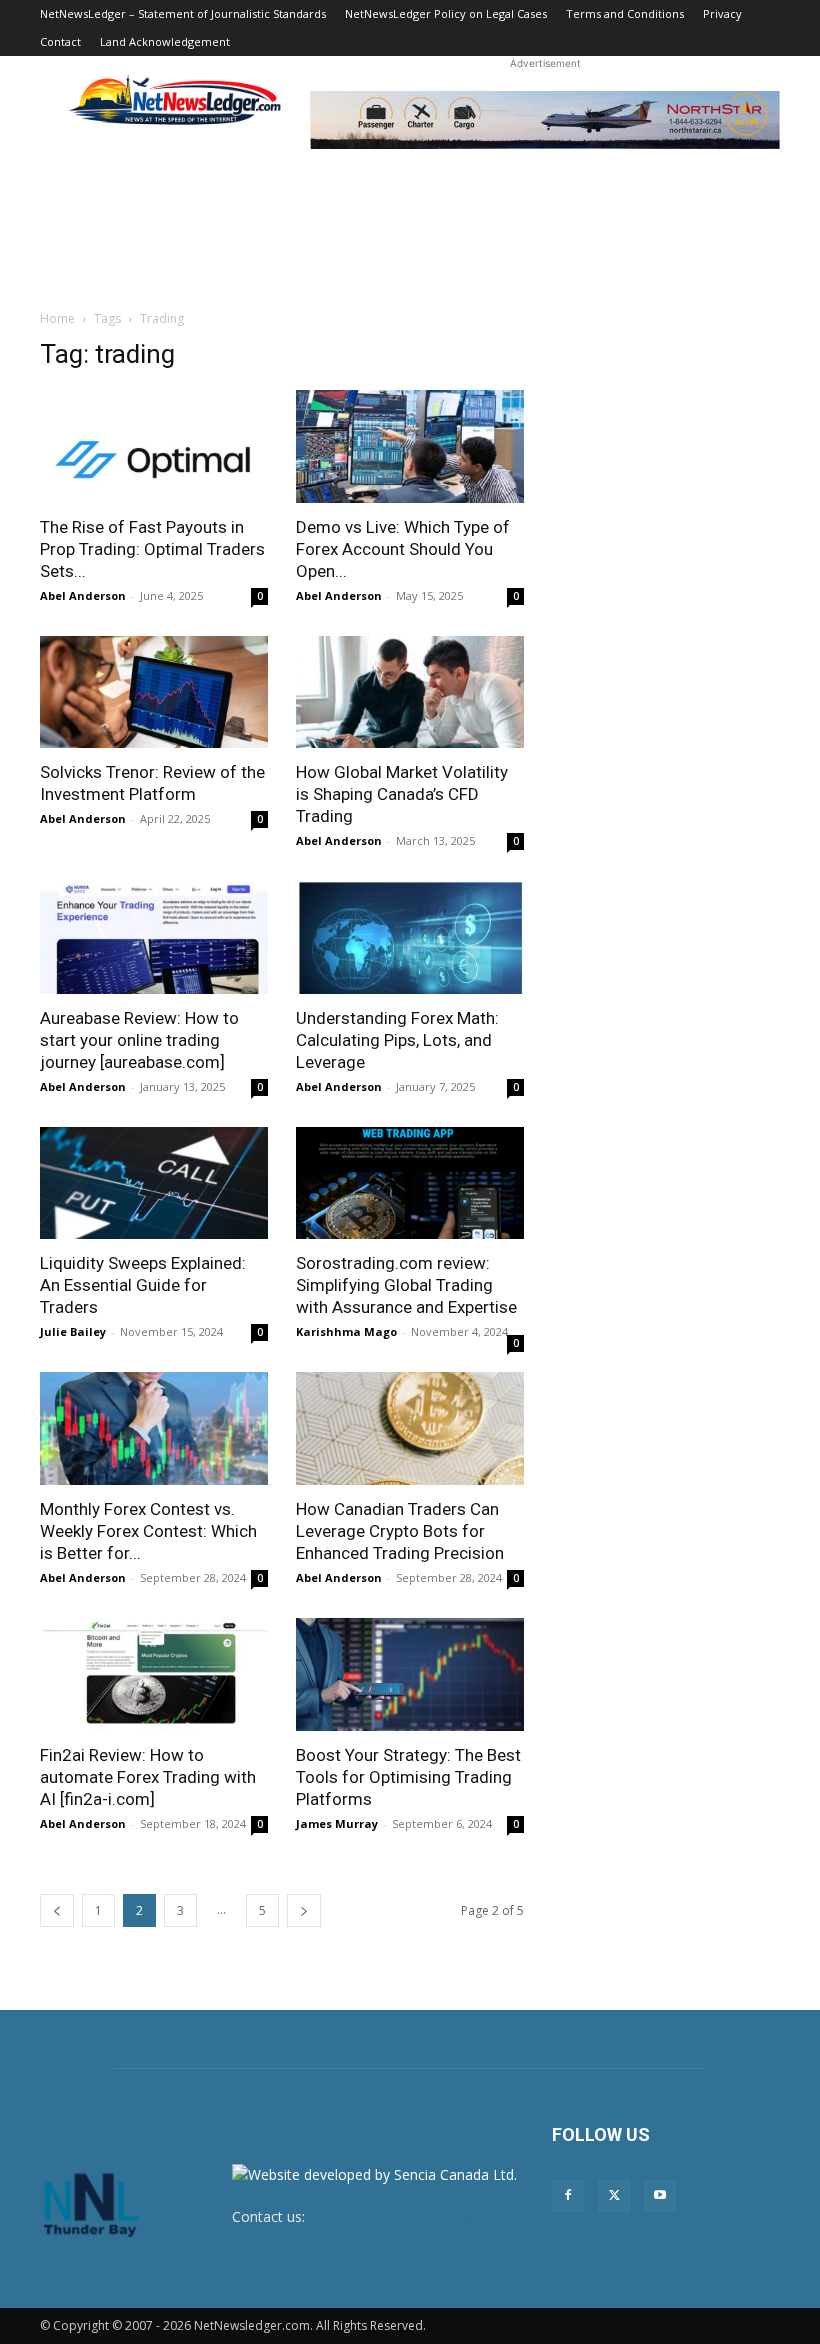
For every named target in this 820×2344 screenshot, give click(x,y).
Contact (60, 41)
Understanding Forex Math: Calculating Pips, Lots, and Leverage (397, 1040)
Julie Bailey (73, 1331)
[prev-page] (57, 1910)
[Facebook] (568, 2196)
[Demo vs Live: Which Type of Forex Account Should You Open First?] (410, 446)
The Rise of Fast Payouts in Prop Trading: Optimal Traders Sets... (152, 549)
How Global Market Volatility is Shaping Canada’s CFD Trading (402, 794)
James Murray (337, 1823)
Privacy (722, 13)
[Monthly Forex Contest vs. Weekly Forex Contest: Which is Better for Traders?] (154, 1428)
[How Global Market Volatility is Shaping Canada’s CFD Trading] (410, 692)
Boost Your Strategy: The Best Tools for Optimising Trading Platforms (408, 1777)
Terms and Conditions (625, 13)
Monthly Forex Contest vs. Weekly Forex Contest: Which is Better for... (148, 1531)
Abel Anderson (83, 595)
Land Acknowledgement (165, 41)
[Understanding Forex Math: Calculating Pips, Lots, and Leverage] (410, 937)
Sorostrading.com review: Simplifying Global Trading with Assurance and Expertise (406, 1285)
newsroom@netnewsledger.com (414, 2216)
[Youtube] (660, 2196)
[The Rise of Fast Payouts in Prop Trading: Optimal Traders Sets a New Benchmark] (154, 446)
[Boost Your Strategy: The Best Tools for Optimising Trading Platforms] (410, 1674)
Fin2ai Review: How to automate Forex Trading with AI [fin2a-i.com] (148, 1777)
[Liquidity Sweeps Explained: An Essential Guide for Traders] (154, 1183)
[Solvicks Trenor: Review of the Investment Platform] (154, 692)
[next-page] (304, 1910)
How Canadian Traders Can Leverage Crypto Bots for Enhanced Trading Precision (400, 1531)
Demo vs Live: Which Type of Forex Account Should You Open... (403, 549)
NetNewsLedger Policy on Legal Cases (446, 13)
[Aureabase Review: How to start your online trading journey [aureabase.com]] (154, 937)
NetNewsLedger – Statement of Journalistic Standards (183, 13)
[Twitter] (614, 2196)
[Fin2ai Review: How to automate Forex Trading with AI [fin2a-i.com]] (154, 1674)
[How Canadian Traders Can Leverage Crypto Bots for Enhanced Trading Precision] (410, 1428)
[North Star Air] (545, 120)
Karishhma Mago (346, 1331)
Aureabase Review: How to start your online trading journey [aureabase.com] (139, 1040)
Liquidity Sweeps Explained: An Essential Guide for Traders (143, 1285)
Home (57, 318)
